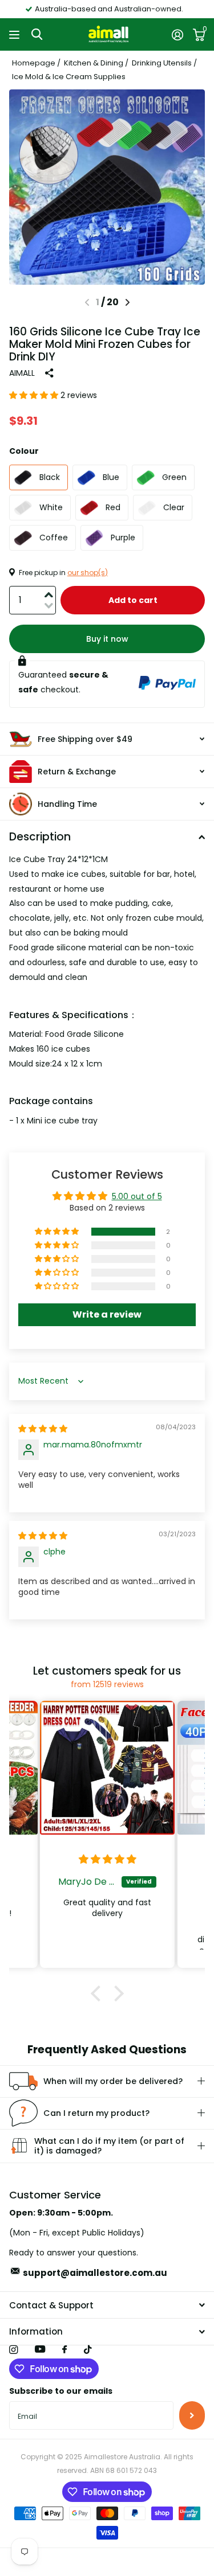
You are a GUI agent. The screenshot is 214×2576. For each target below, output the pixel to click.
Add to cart (133, 600)
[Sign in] (177, 35)
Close (107, 2305)
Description (40, 837)
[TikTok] (88, 2350)
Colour (24, 451)
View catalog (16, 34)
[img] (43, 1429)
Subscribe (192, 2415)
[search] (37, 34)
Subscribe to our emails (61, 2391)
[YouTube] (40, 2350)
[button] (128, 302)
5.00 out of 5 (137, 1196)
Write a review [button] (107, 1314)
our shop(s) (88, 573)
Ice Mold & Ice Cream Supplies (69, 77)
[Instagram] (13, 2350)
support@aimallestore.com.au (95, 2273)
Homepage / (37, 63)
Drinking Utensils (162, 63)
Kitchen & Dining (94, 63)
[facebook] (64, 2350)
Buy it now (107, 639)
